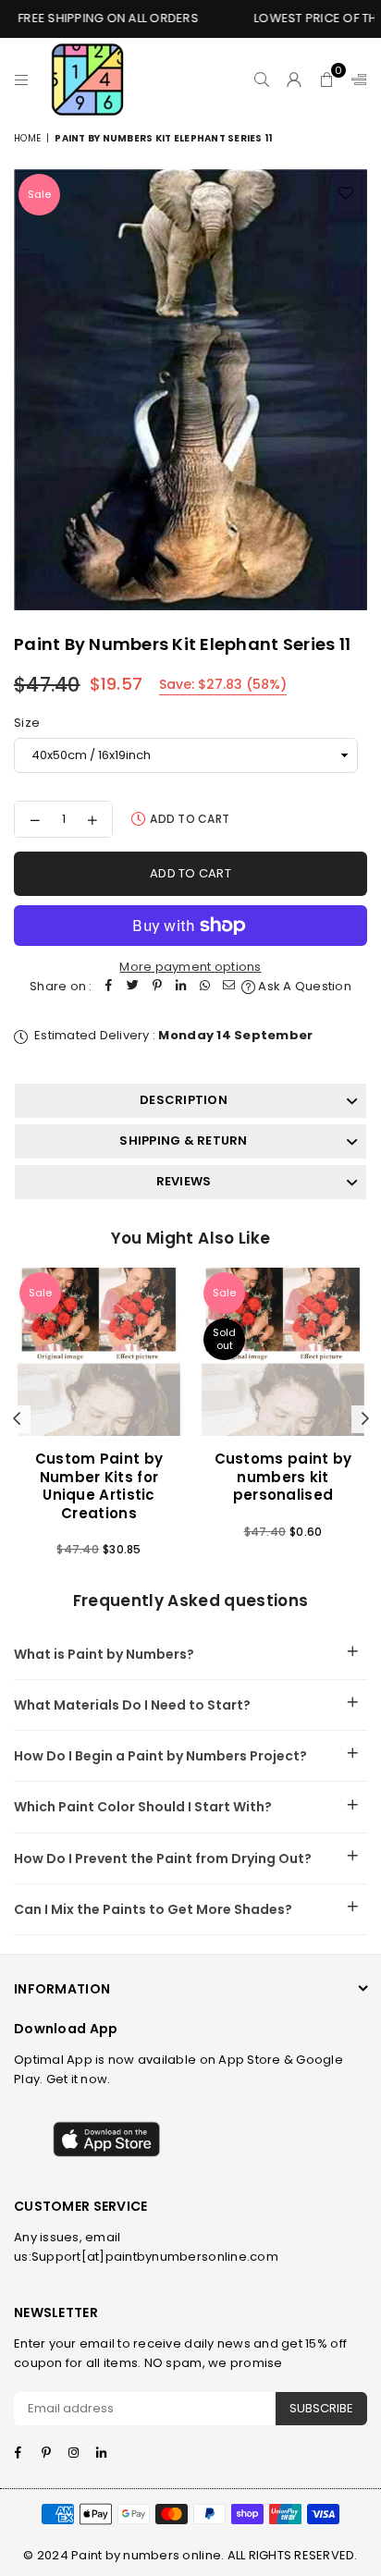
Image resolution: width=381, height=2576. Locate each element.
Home (27, 138)
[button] (327, 80)
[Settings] (355, 80)
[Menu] (22, 80)
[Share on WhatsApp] (205, 987)
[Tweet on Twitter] (133, 987)
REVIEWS (184, 1181)
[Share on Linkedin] (181, 987)
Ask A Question (303, 986)
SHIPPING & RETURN (183, 1141)
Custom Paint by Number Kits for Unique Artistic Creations (99, 1486)
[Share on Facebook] (109, 987)
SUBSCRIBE (321, 2408)
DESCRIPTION (184, 1100)
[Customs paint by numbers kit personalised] (283, 1352)
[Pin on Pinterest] (157, 987)
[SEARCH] (262, 80)
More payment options (190, 967)
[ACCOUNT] (295, 80)
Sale (39, 194)
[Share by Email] (229, 987)
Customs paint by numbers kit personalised (283, 1477)
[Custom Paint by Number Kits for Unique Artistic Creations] (99, 1352)
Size (27, 723)
